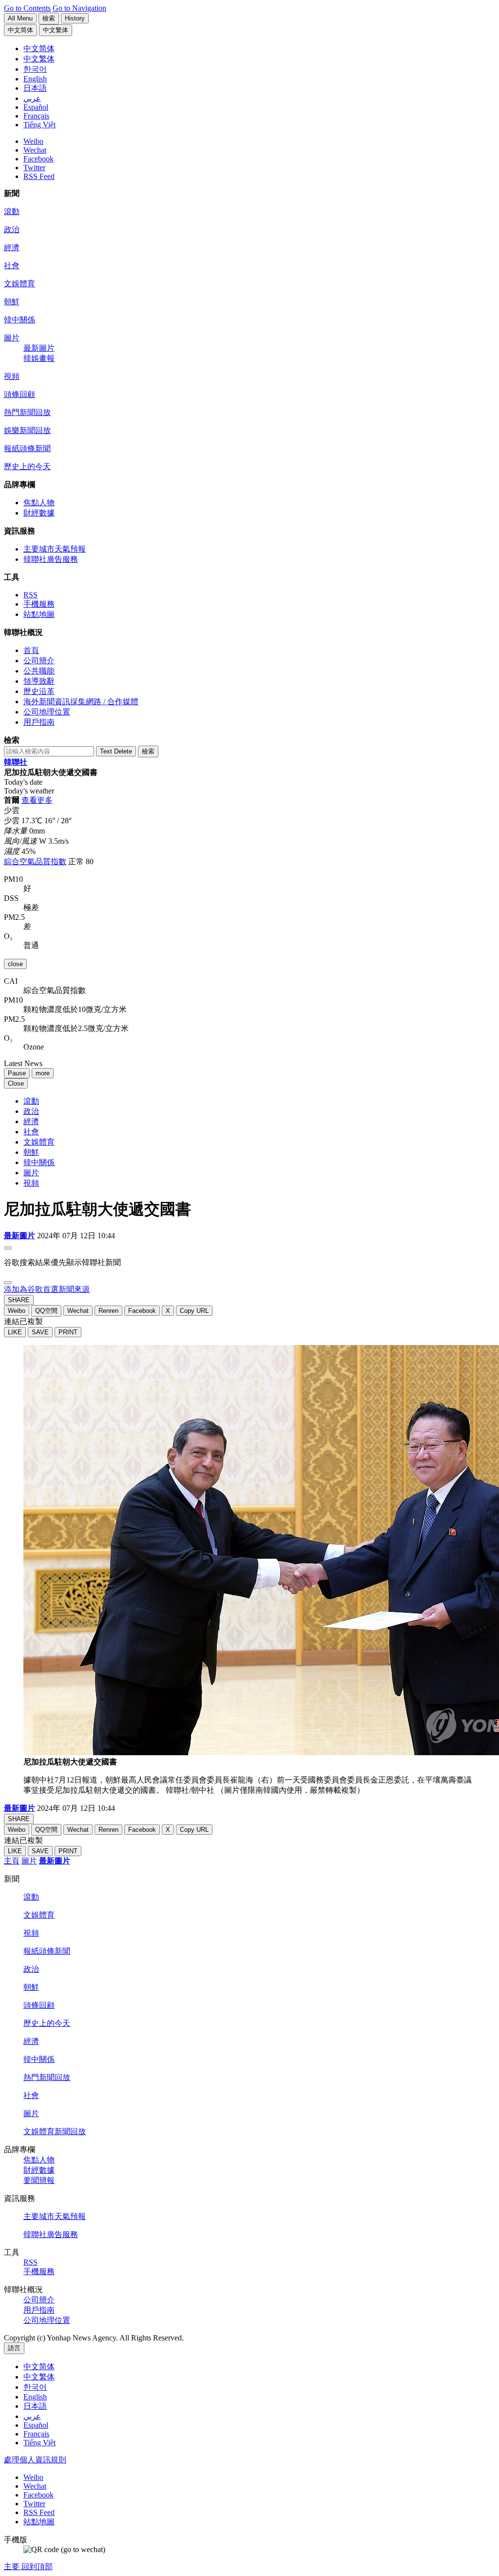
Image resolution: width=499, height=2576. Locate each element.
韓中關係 (19, 320)
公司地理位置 (47, 712)
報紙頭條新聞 (27, 448)
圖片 (12, 338)
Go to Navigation (79, 8)
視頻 (12, 376)
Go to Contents (27, 8)
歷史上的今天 (27, 466)
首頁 (31, 650)
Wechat (35, 150)
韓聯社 (16, 762)
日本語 (35, 2406)
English (35, 2397)
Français (36, 2434)
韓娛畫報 (39, 358)
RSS (30, 595)
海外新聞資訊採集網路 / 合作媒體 (81, 702)
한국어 (35, 2387)
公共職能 (39, 671)
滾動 (12, 211)
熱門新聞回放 (27, 412)
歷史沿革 (39, 691)
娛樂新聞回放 (27, 430)
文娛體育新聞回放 (55, 2131)
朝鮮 (12, 302)
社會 (12, 266)
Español (36, 2425)
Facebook (38, 159)
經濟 (12, 248)
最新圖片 (39, 348)
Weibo (33, 141)
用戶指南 (39, 722)
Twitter (34, 168)
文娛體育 (19, 284)
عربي (32, 2416)
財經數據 (39, 513)
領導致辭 (39, 681)
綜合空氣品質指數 (35, 862)
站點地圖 (39, 614)
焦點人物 (39, 503)
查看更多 (37, 800)
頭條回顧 (19, 394)
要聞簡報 (39, 2180)
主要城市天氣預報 (55, 549)
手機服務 (39, 604)
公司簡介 (39, 661)
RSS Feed (39, 176)
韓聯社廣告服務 (51, 559)
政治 (12, 229)
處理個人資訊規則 (35, 2460)
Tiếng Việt (39, 2443)
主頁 (12, 1861)
